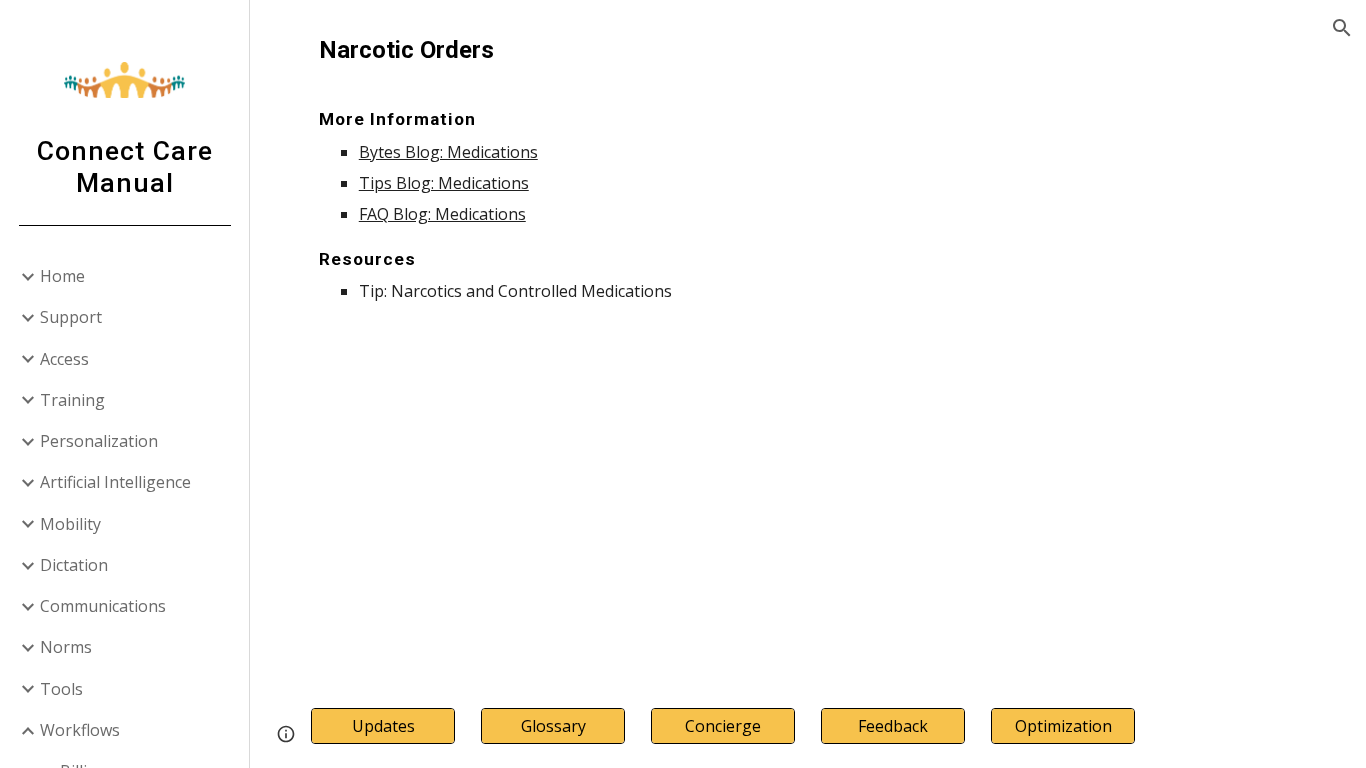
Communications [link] (103, 606)
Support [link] (71, 317)
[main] (808, 168)
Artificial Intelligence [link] (115, 482)
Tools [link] (61, 689)
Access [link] (64, 359)
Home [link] (62, 276)
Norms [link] (66, 647)
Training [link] (72, 400)
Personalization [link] (99, 441)
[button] (1342, 28)
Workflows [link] (80, 730)
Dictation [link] (74, 565)
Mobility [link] (70, 524)
